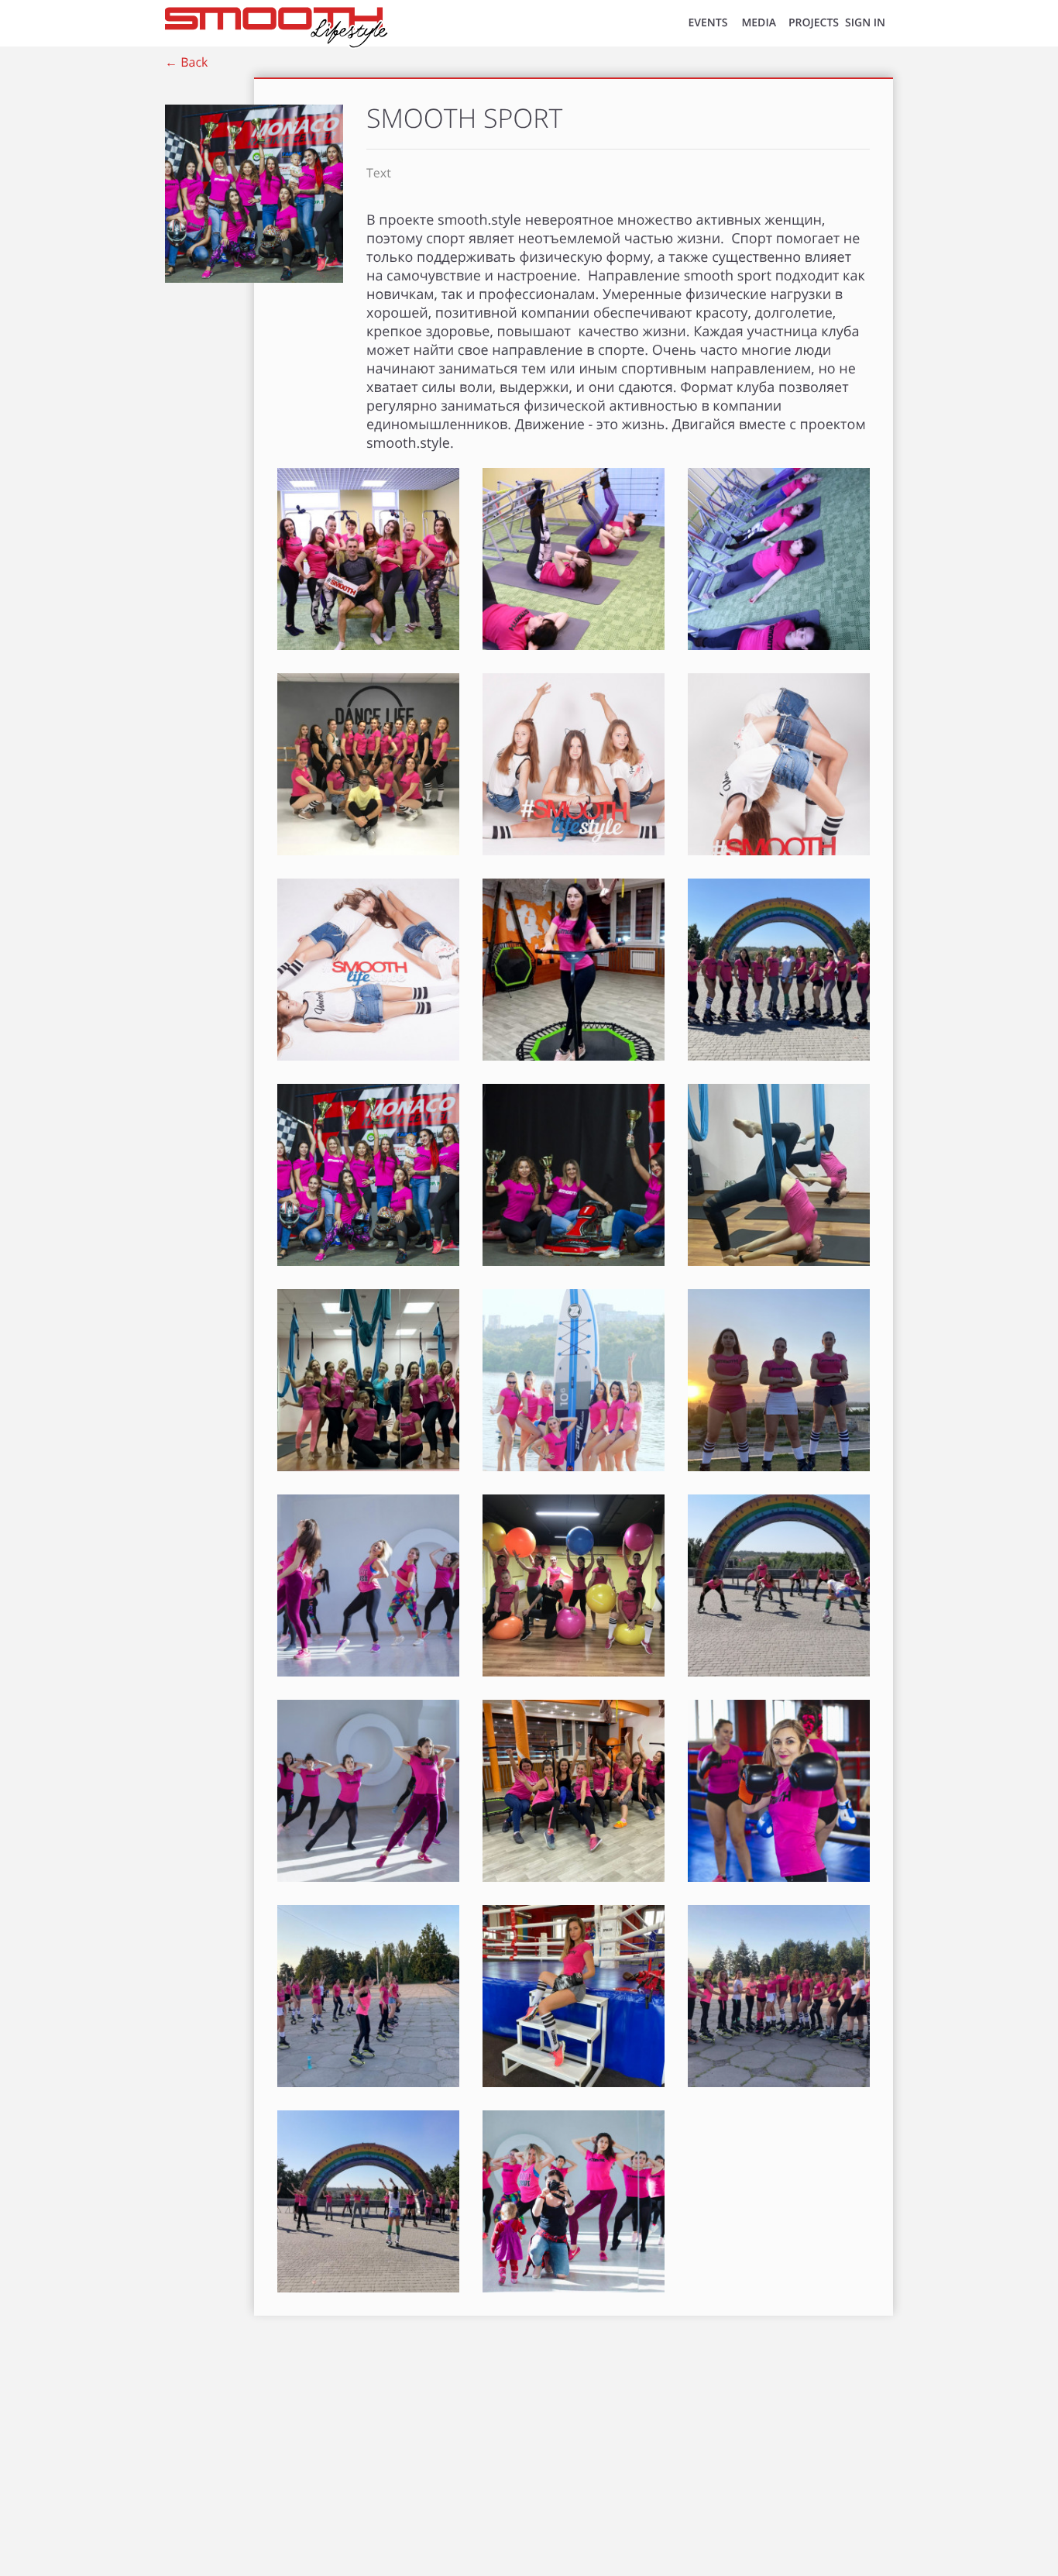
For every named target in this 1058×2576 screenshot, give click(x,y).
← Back (186, 62)
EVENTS (708, 23)
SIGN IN (865, 23)
